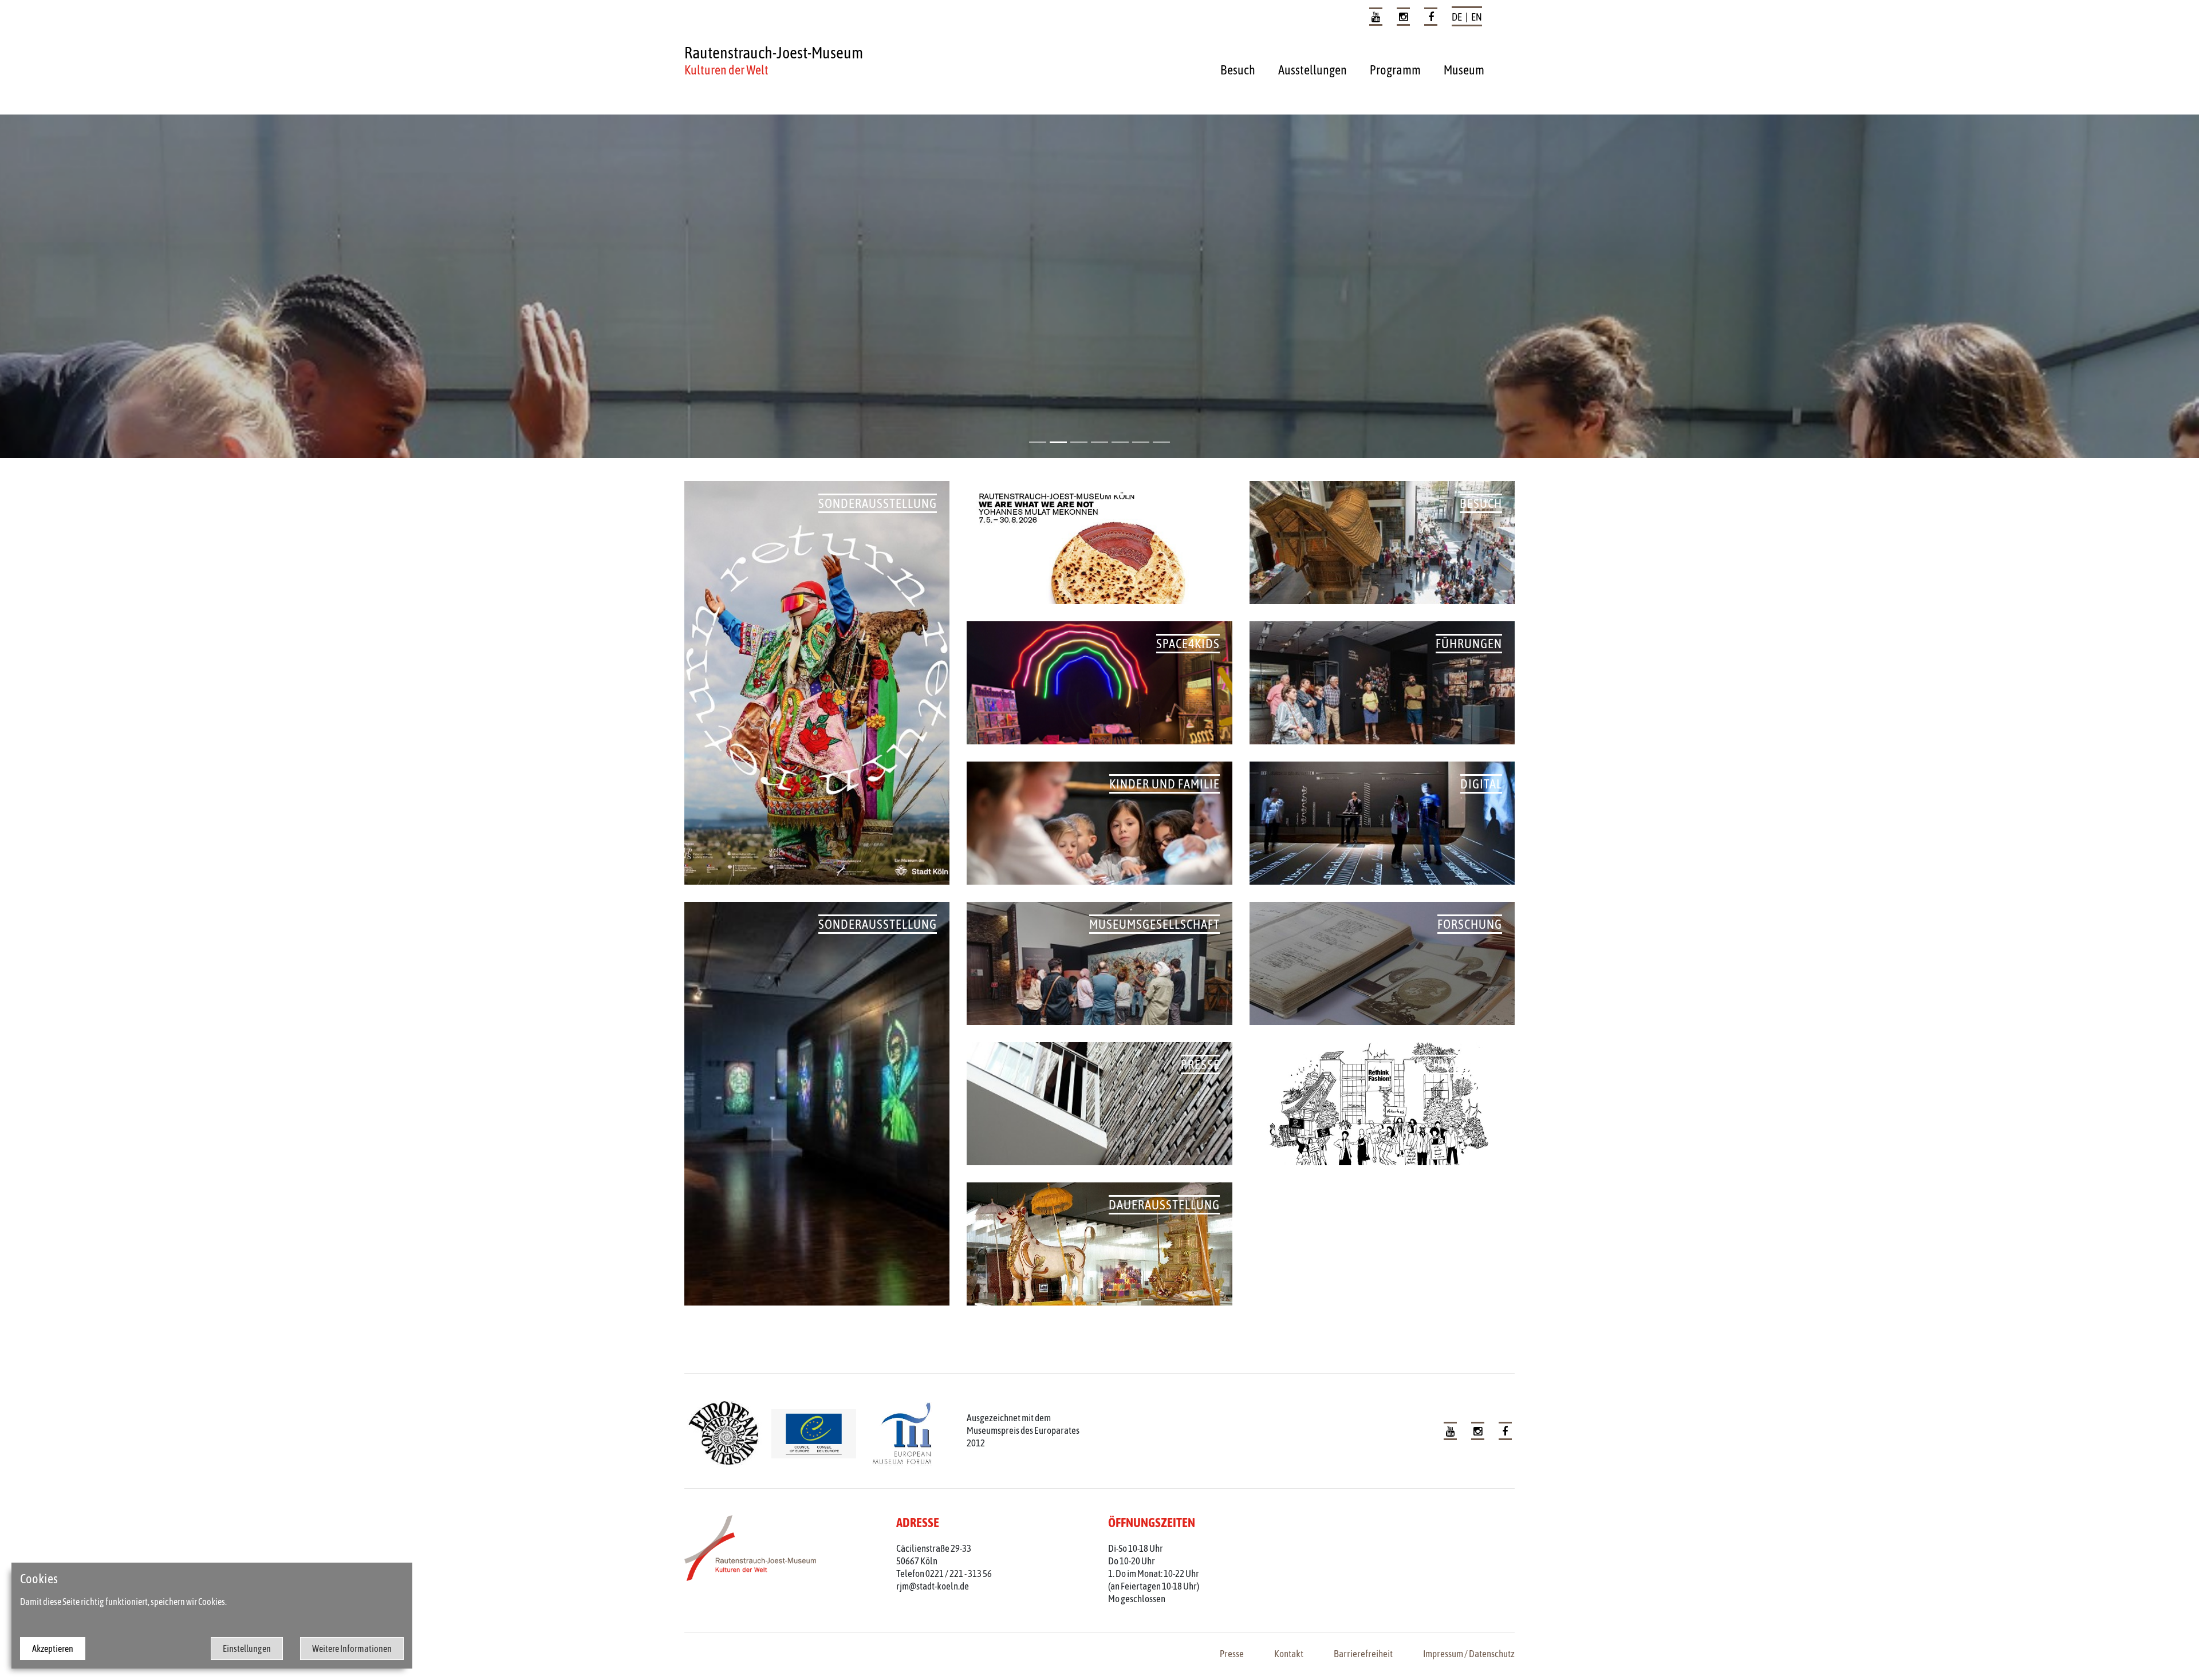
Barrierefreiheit (1363, 1654)
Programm (1395, 70)
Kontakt (1289, 1654)
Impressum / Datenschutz (1469, 1654)
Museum (1464, 70)
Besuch (1238, 70)
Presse (1232, 1654)
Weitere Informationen (352, 1649)
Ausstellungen (1313, 70)
